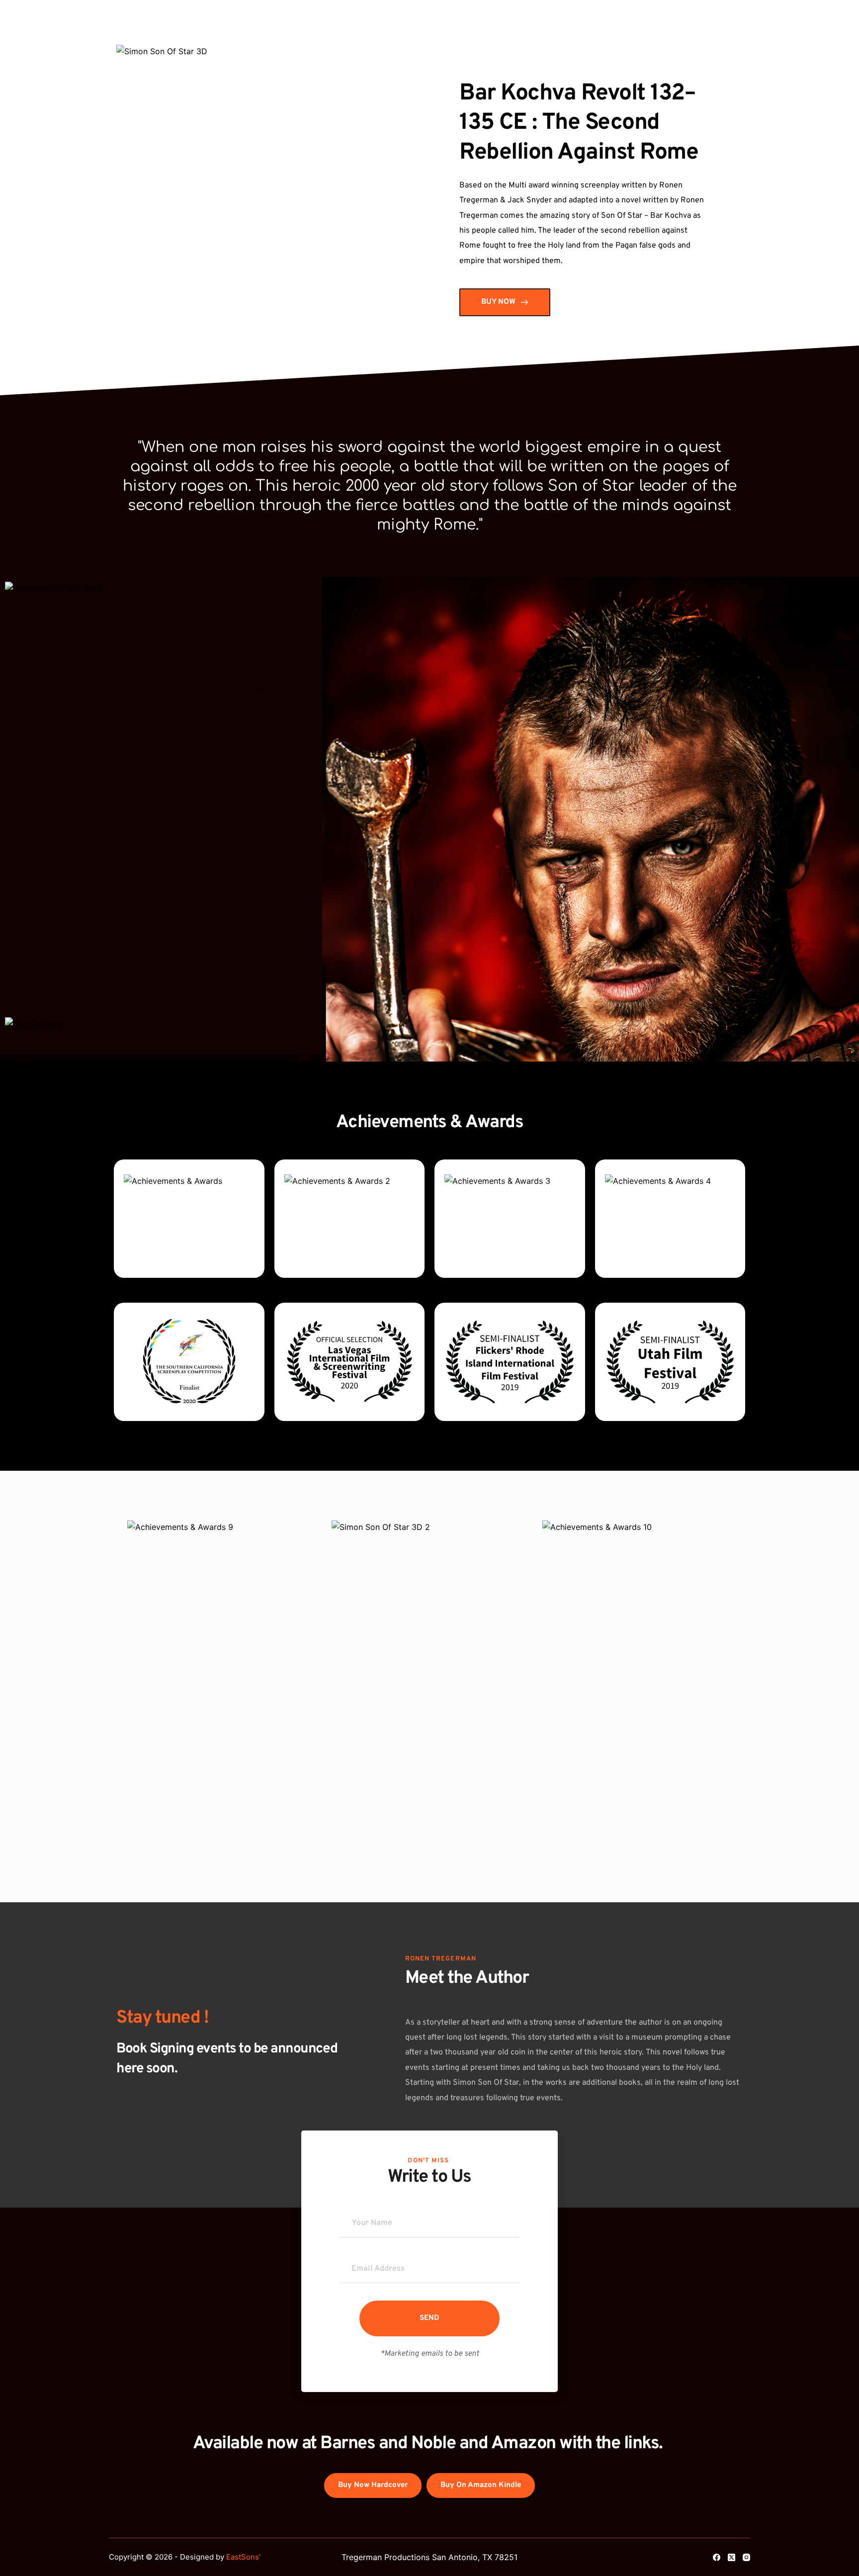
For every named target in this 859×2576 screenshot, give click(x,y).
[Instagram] (746, 2557)
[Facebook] (717, 2557)
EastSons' (243, 2557)
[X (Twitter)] (731, 2557)
